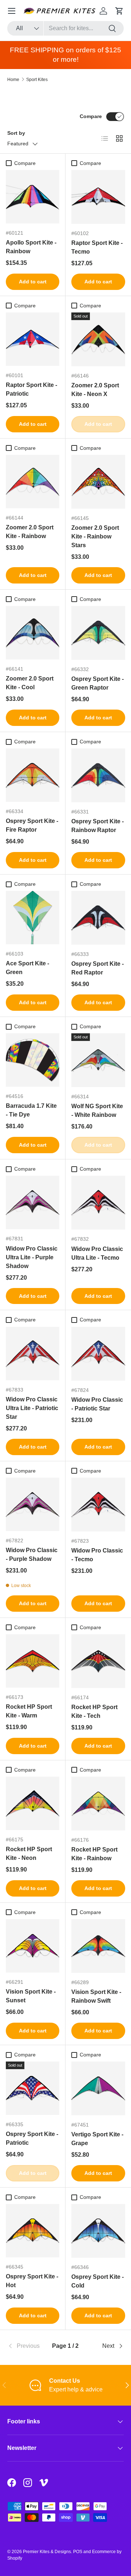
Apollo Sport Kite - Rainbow (31, 247)
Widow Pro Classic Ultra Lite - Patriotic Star (32, 1408)
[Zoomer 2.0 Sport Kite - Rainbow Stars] (98, 482)
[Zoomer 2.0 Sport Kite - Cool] (33, 633)
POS (78, 2552)
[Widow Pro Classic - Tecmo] (98, 1505)
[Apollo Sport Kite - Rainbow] (33, 197)
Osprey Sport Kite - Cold (98, 2281)
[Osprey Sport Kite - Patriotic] (33, 2088)
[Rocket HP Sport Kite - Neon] (33, 1803)
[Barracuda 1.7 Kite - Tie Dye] (33, 1060)
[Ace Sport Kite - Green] (33, 918)
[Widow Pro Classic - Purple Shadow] (33, 1504)
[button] (119, 11)
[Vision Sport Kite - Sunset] (33, 1946)
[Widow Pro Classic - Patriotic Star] (98, 1354)
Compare (91, 116)
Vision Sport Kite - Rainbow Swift (96, 1996)
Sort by (16, 133)
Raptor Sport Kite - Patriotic (31, 389)
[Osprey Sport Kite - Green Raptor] (98, 633)
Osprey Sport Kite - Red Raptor (98, 968)
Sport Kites (37, 80)
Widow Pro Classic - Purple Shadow (32, 1555)
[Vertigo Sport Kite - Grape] (98, 2088)
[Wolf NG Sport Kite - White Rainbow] (98, 1060)
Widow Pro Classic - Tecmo (97, 1555)
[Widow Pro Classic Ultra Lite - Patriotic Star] (33, 1354)
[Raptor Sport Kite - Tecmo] (98, 197)
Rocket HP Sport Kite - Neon (29, 1854)
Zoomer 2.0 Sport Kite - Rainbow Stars (95, 536)
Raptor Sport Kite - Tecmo (97, 247)
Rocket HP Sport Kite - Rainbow (94, 1854)
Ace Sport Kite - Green (27, 968)
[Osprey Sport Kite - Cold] (98, 2231)
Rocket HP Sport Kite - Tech (94, 1711)
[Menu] (12, 11)
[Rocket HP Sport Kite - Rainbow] (98, 1804)
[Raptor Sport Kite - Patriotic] (33, 339)
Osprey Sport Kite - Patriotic (32, 2138)
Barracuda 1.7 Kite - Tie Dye (31, 1110)
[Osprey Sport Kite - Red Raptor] (98, 918)
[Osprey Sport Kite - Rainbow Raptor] (98, 775)
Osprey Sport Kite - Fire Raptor (32, 825)
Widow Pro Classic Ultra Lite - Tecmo (97, 1253)
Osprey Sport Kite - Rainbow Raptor (98, 826)
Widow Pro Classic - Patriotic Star (97, 1404)
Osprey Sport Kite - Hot (32, 2281)
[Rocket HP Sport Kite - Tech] (98, 1661)
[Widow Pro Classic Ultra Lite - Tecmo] (98, 1203)
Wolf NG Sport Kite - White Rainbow (97, 1111)
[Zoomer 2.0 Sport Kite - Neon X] (98, 339)
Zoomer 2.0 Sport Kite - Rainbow (30, 532)
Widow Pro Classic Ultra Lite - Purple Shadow (32, 1257)
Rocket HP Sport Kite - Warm (29, 1711)
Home (13, 80)
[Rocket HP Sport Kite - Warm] (33, 1661)
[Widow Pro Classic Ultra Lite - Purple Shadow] (33, 1202)
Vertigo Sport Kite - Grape (97, 2139)
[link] (27, 2346)
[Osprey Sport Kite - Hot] (33, 2231)
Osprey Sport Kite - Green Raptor (98, 683)
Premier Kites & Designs (47, 2552)
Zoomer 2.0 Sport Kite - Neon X (95, 390)
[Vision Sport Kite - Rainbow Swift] (98, 1946)
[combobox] (65, 28)
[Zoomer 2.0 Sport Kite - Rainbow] (33, 482)
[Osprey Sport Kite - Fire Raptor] (33, 775)
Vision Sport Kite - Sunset (31, 1996)
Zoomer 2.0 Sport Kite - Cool (30, 683)
